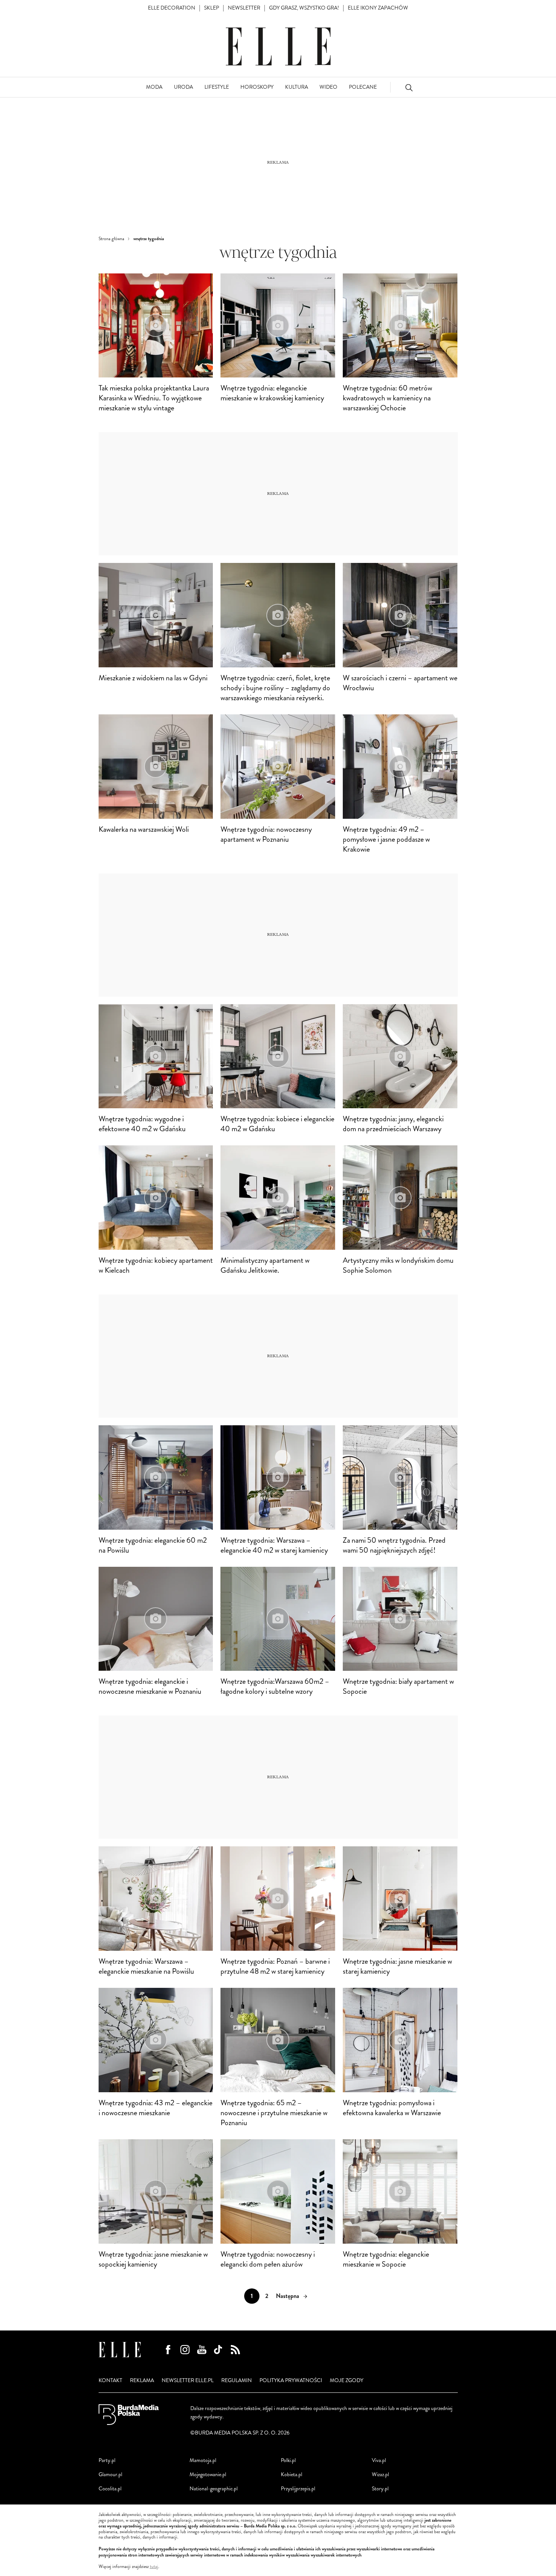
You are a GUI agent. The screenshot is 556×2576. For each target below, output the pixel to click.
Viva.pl (379, 2460)
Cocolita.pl (110, 2489)
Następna (288, 2296)
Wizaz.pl (380, 2474)
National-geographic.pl (214, 2489)
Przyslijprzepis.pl (298, 2489)
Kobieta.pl (292, 2474)
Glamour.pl (110, 2474)
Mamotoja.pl (203, 2460)
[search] (409, 87)
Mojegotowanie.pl (208, 2474)
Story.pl (380, 2489)
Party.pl (107, 2460)
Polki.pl (288, 2460)
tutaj (154, 2567)
